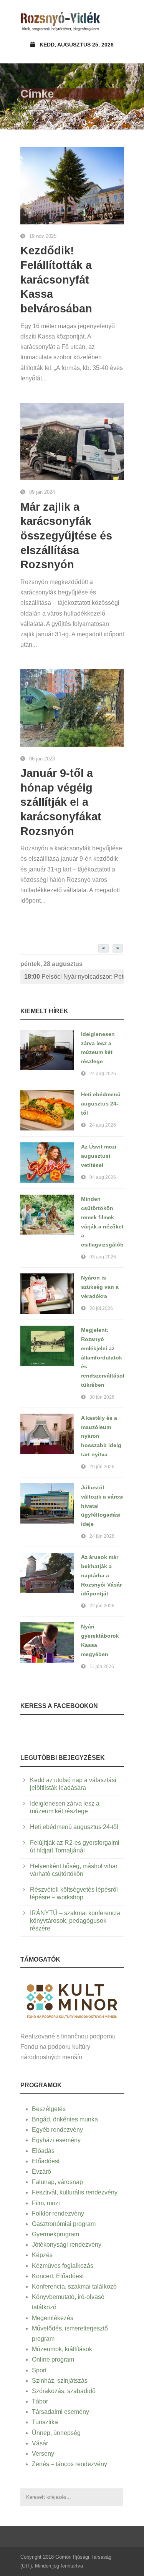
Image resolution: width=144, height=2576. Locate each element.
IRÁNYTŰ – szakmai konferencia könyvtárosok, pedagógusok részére (75, 1921)
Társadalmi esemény (60, 2412)
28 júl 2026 (101, 1308)
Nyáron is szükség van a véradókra (100, 1287)
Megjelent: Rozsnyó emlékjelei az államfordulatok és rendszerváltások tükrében (103, 1357)
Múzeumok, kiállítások (62, 2349)
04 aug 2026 (103, 1177)
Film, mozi (46, 2203)
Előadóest (46, 2161)
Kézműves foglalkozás (63, 2266)
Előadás (43, 2151)
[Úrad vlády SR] (72, 2000)
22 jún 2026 (102, 1606)
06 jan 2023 (42, 759)
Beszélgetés (49, 2109)
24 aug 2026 (103, 1074)
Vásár (40, 2443)
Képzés (42, 2255)
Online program (53, 2359)
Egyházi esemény (56, 2140)
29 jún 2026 (102, 1467)
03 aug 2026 (103, 1257)
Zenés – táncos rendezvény (70, 2464)
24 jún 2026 (102, 1536)
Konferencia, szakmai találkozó (74, 2286)
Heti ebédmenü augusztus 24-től (101, 1104)
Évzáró (41, 2172)
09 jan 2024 (42, 492)
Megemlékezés (53, 2318)
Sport (39, 2370)
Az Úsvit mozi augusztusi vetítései (99, 1156)
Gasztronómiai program (64, 2224)
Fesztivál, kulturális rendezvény (75, 2192)
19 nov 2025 (43, 236)
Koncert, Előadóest (58, 2276)
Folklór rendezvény (58, 2213)
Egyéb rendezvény (57, 2130)
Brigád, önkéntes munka (65, 2119)
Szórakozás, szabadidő (64, 2391)
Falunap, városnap (57, 2182)
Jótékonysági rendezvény (67, 2245)
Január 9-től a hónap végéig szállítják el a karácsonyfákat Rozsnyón (61, 802)
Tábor (40, 2401)
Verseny (43, 2454)
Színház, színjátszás (60, 2381)
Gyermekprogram (55, 2234)
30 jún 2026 (102, 1397)
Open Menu (116, 21)
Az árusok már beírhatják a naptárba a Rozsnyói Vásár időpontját (101, 1575)
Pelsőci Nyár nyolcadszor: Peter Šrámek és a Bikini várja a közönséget (74, 977)
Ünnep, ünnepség (56, 2433)
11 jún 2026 (102, 1666)
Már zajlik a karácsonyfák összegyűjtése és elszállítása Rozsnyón (66, 536)
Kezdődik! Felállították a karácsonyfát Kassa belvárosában (56, 280)
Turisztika (45, 2422)
